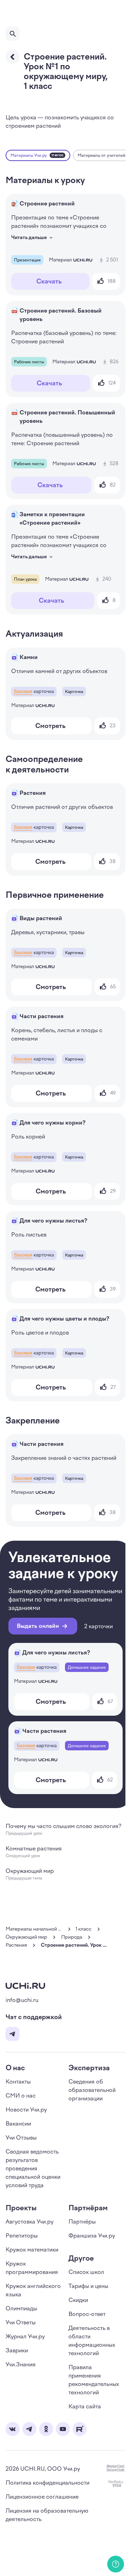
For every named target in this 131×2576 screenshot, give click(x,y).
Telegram (13, 2034)
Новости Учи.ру (26, 2110)
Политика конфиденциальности (48, 2483)
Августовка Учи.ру (30, 2222)
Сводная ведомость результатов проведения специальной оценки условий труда (33, 2168)
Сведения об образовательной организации (92, 2090)
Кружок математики (32, 2250)
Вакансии (18, 2124)
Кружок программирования (32, 2268)
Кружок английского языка (33, 2290)
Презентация (27, 260)
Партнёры (82, 2222)
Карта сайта (85, 2406)
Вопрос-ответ (87, 2314)
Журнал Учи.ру (25, 2336)
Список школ (86, 2272)
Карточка (74, 692)
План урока (25, 579)
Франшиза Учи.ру (92, 2236)
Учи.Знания (21, 2364)
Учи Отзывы (21, 2138)
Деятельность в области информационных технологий (92, 2341)
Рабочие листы (29, 362)
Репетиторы (22, 2236)
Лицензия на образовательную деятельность (47, 2515)
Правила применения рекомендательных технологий (94, 2380)
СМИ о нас (21, 2096)
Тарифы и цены (88, 2286)
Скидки (78, 2300)
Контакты (18, 2082)
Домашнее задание (87, 1667)
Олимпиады (21, 2308)
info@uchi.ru (22, 2000)
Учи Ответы (21, 2322)
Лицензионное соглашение (42, 2497)
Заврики (17, 2350)
